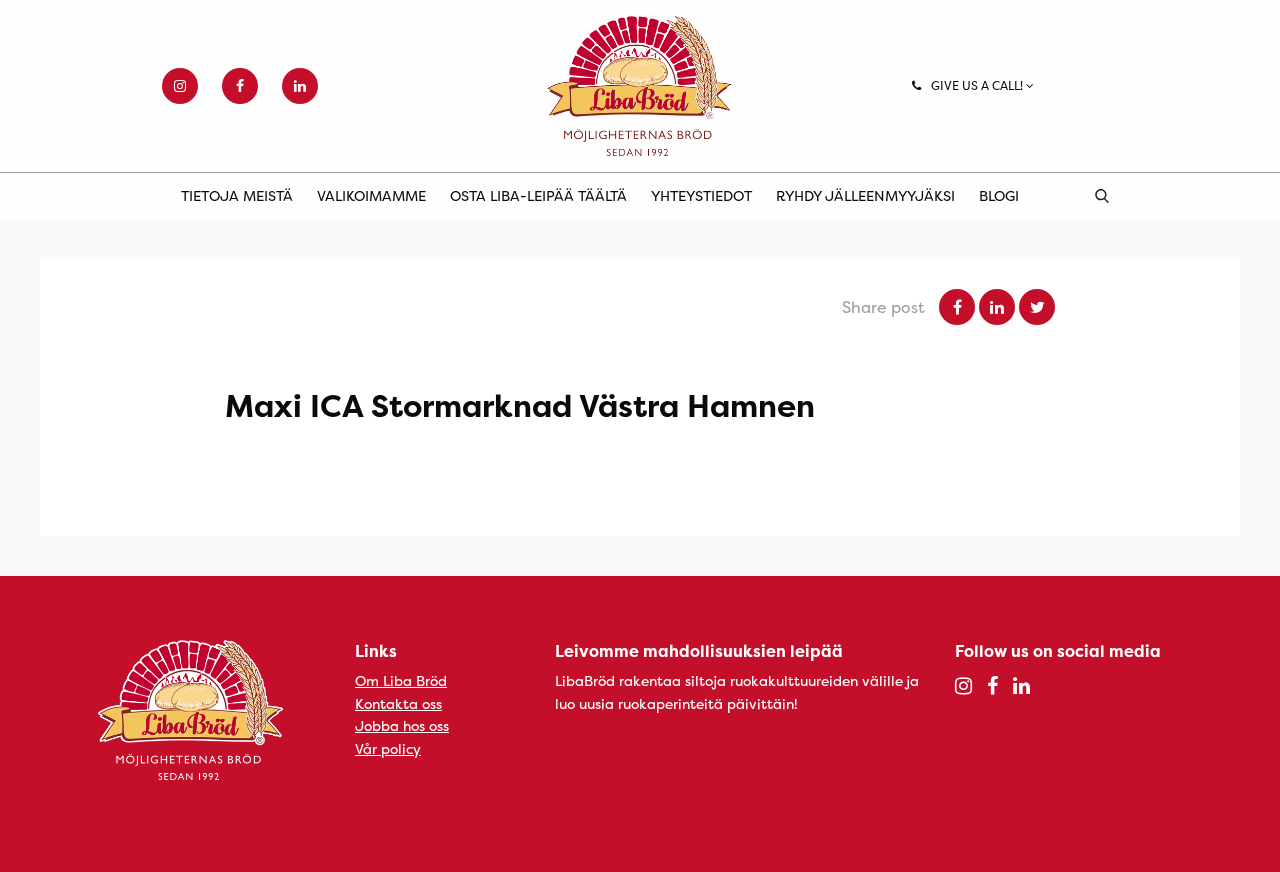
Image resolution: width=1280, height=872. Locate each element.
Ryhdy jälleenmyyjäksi (865, 195)
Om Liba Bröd (401, 680)
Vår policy (388, 748)
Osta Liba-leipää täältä (538, 195)
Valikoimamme (371, 195)
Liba (640, 86)
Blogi (999, 195)
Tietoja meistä (237, 195)
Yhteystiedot (701, 195)
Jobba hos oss (402, 725)
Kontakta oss (398, 703)
